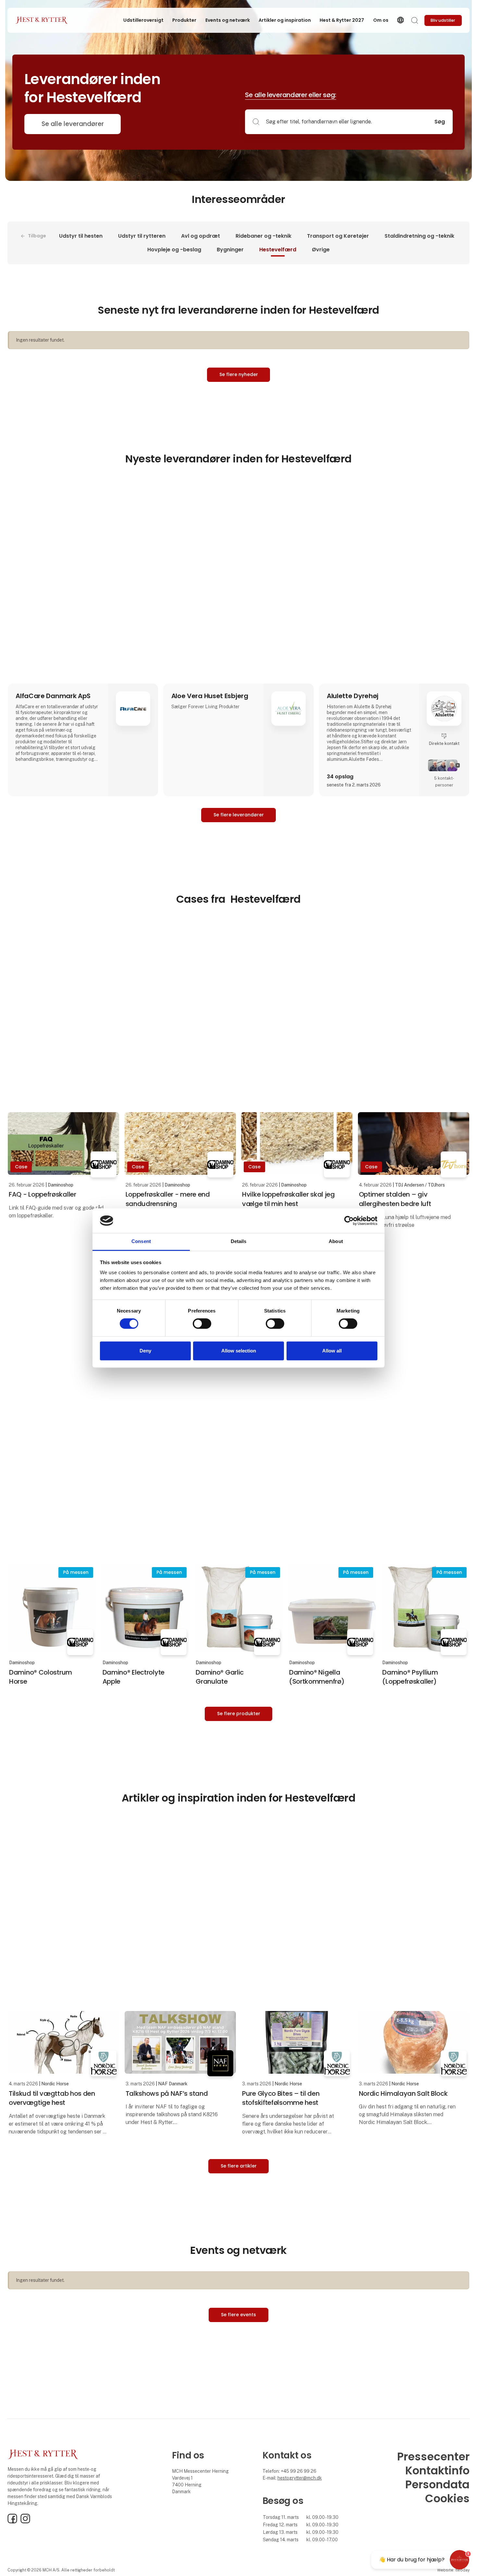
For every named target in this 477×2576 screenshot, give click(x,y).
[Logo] (41, 20)
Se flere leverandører (239, 815)
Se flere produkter (239, 1714)
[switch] (202, 1324)
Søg (440, 122)
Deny (145, 1351)
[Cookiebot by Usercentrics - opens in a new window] (349, 1221)
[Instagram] (25, 2522)
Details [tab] (239, 1242)
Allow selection (239, 1351)
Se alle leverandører (73, 124)
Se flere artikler (239, 2166)
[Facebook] (12, 2522)
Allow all (332, 1351)
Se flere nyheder (239, 374)
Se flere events (238, 2315)
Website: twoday (453, 2570)
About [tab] (336, 1242)
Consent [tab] (141, 1242)
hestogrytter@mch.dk (300, 2478)
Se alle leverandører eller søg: (291, 95)
